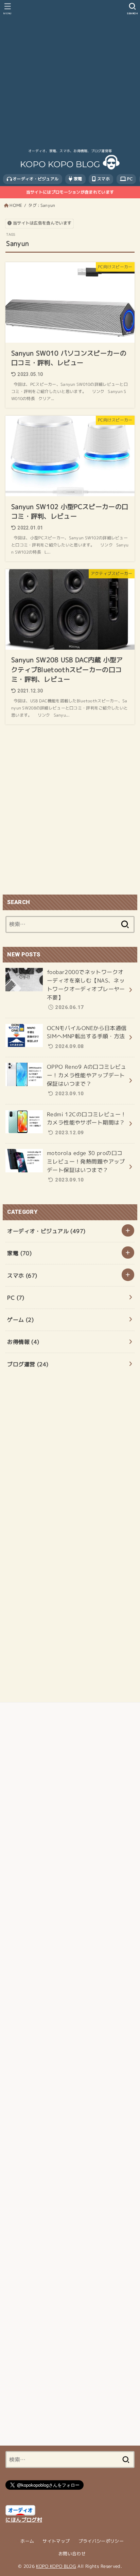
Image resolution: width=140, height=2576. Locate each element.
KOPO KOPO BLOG (56, 2566)
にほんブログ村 (24, 2520)
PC (129, 179)
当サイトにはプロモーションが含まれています (70, 192)
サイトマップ (56, 2541)
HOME (16, 205)
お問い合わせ (72, 2554)
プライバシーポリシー (101, 2541)
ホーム (27, 2541)
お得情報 (23, 1342)
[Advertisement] (70, 73)
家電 (77, 179)
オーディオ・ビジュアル (35, 179)
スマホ (103, 179)
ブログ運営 (28, 1364)
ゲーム (20, 1320)
